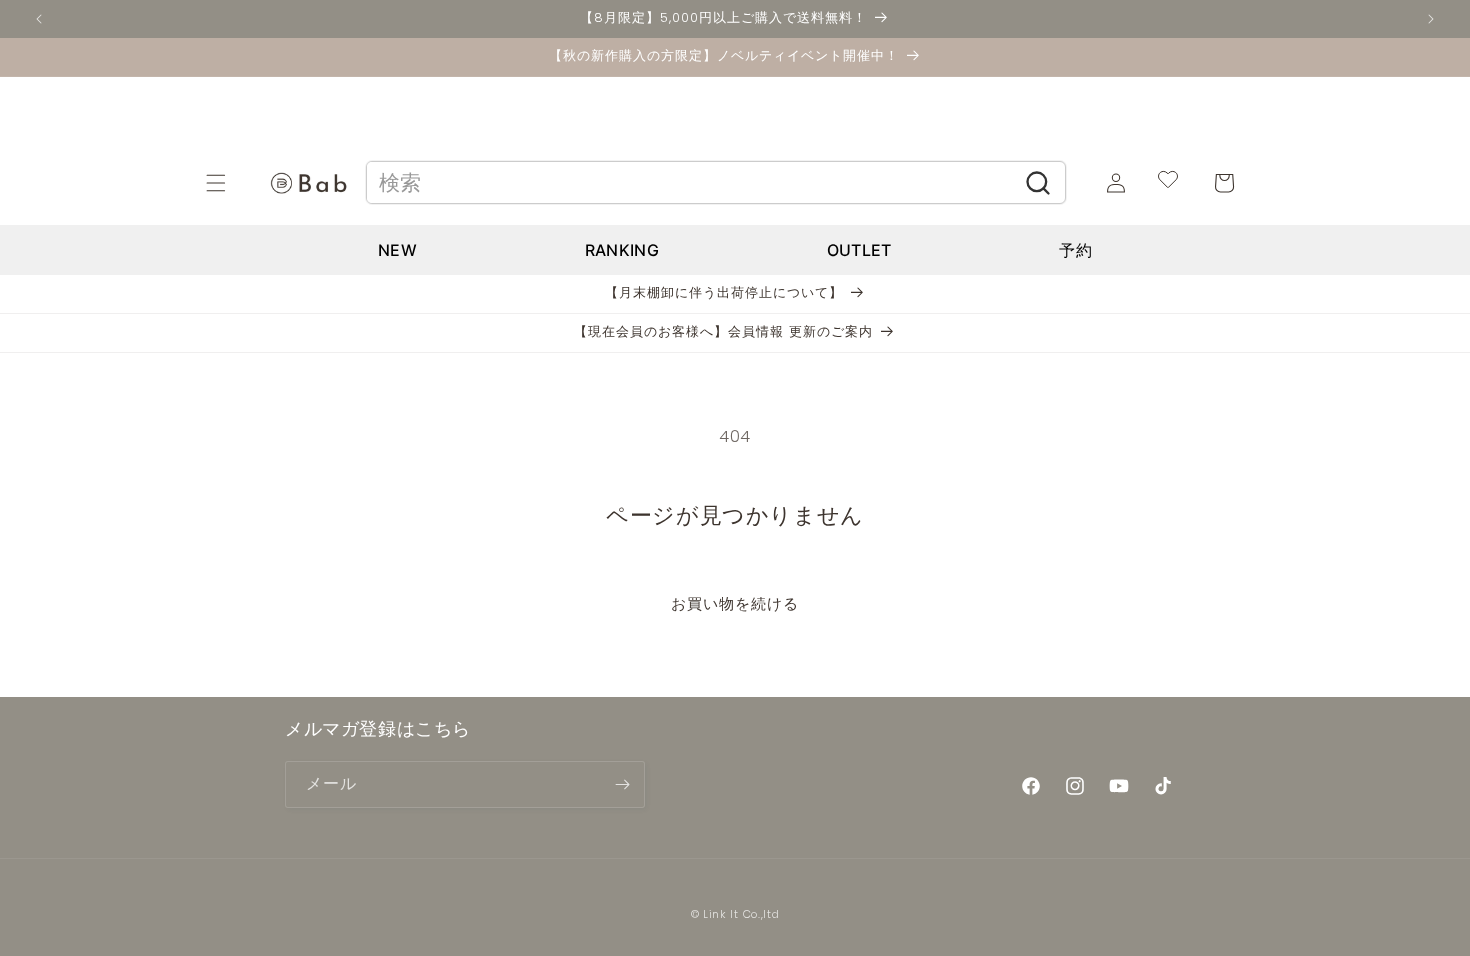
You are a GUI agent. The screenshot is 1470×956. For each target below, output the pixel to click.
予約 (1075, 250)
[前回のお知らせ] (39, 19)
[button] (238, 183)
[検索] (1038, 183)
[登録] (622, 784)
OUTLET (859, 250)
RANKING (622, 250)
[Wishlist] (1168, 182)
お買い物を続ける (735, 603)
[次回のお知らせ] (1431, 19)
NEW (397, 250)
